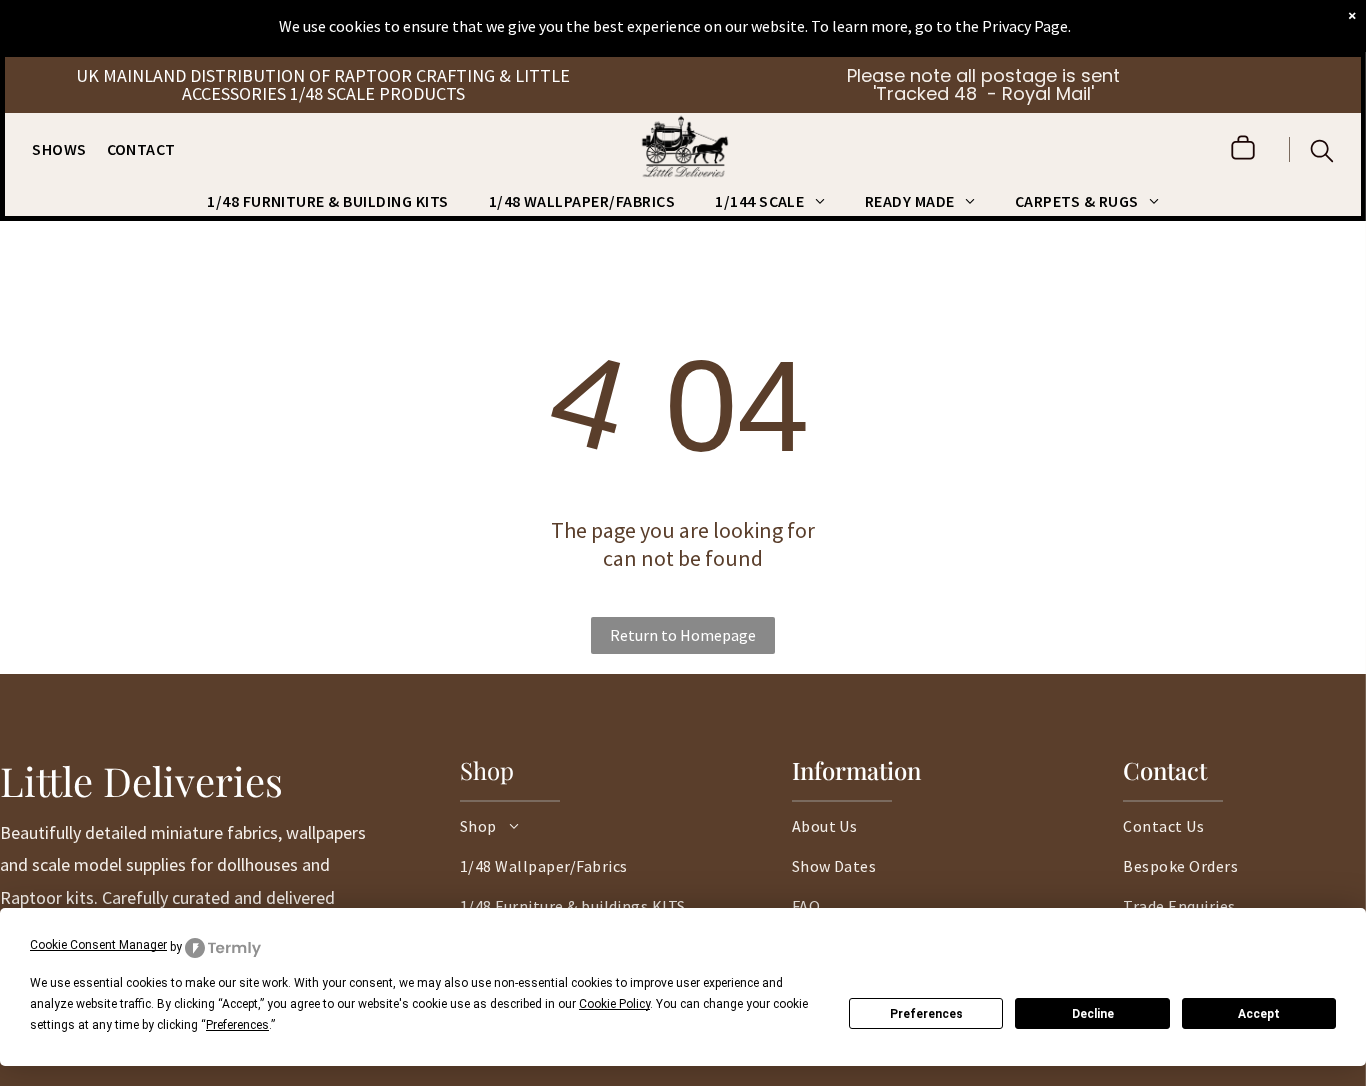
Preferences (926, 1014)
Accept (1259, 1014)
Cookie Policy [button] (614, 1004)
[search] (1322, 153)
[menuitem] (69, 149)
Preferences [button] (237, 1025)
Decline (1093, 1014)
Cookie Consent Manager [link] (98, 945)
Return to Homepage (683, 635)
